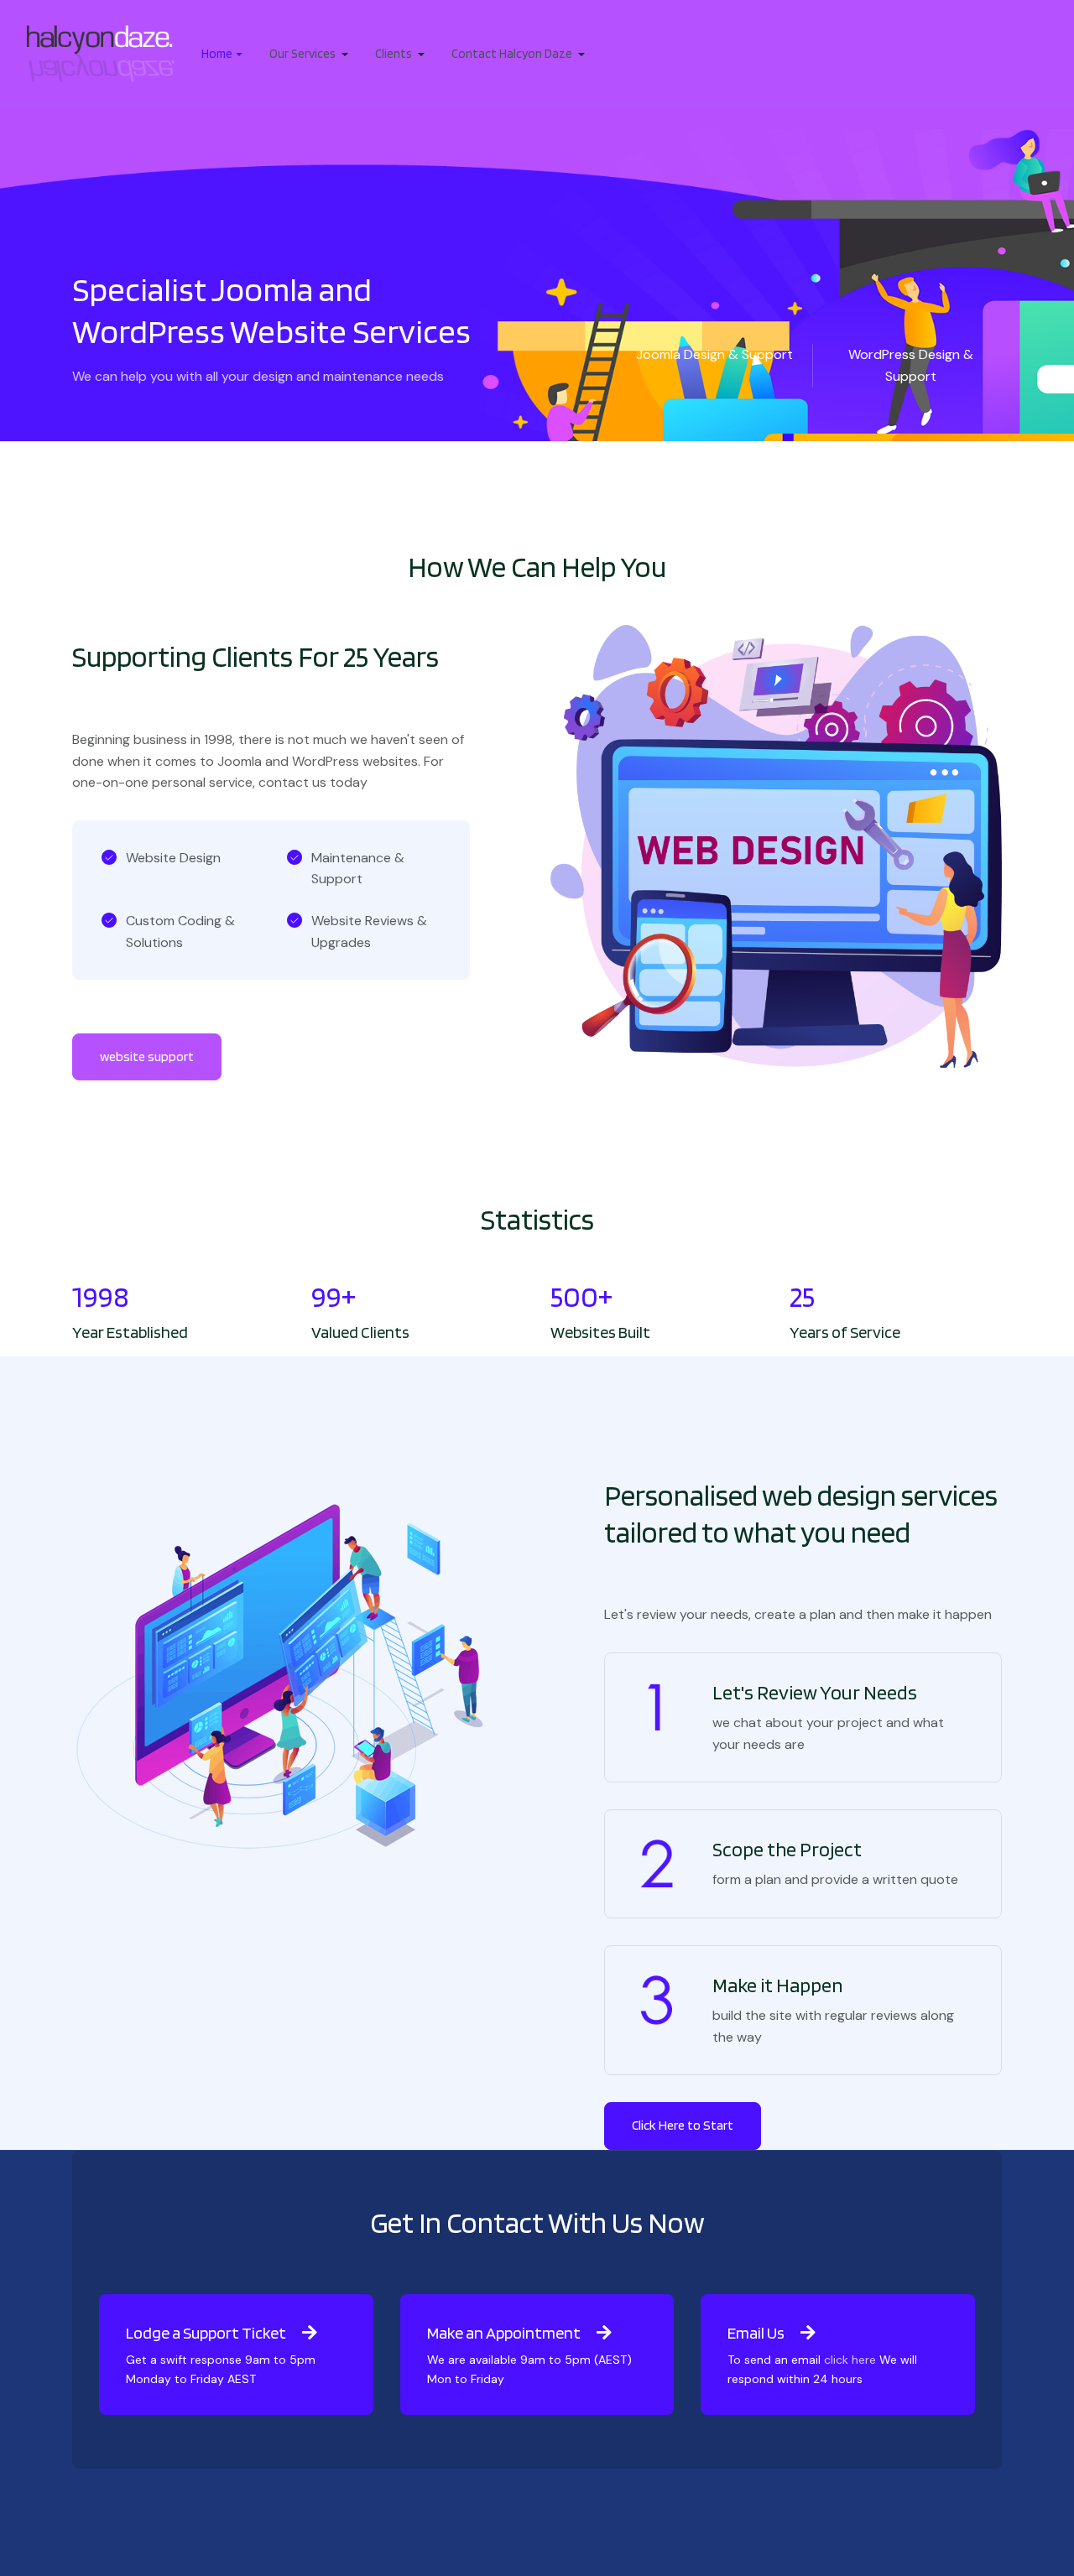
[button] (222, 54)
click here (850, 2360)
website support (147, 1056)
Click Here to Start (683, 2125)
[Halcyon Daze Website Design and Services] (101, 52)
